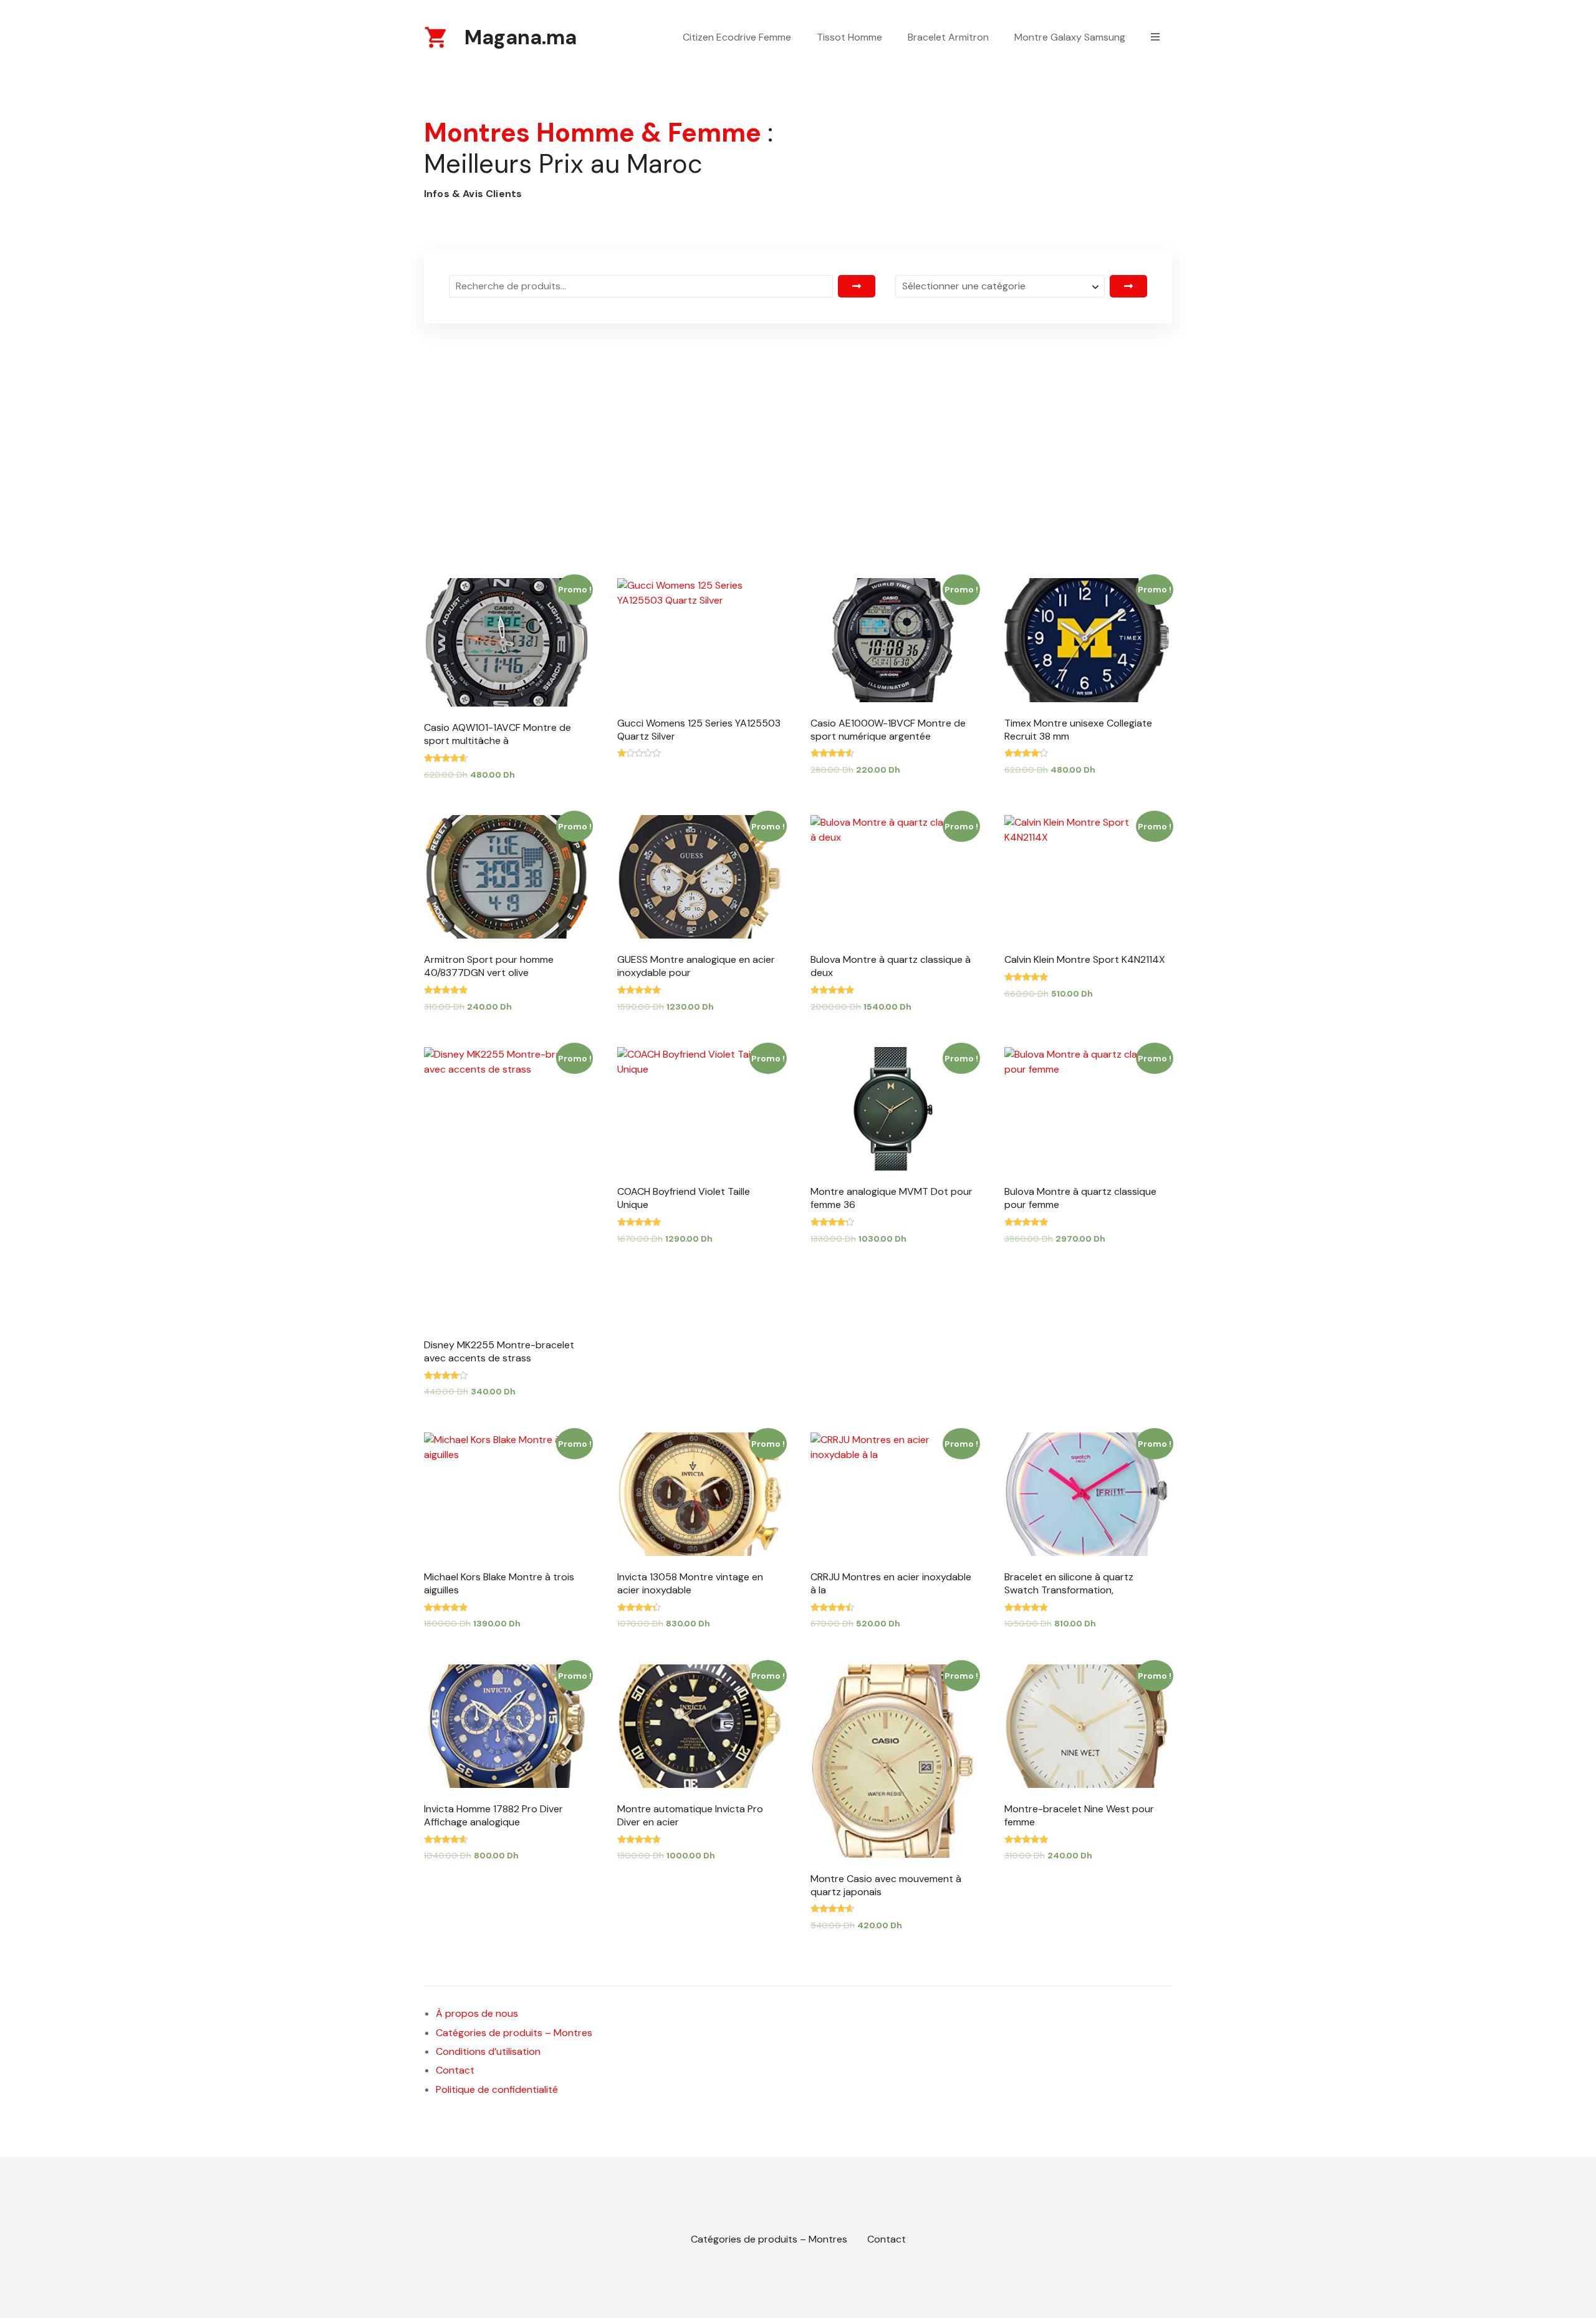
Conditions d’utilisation (488, 2051)
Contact (455, 2070)
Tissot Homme (849, 37)
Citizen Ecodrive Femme (737, 37)
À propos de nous (477, 2013)
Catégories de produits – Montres (514, 2033)
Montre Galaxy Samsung (1070, 37)
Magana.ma (521, 37)
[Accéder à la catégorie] (1128, 286)
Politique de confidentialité (497, 2089)
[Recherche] (857, 286)
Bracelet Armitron (948, 37)
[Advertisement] (798, 422)
